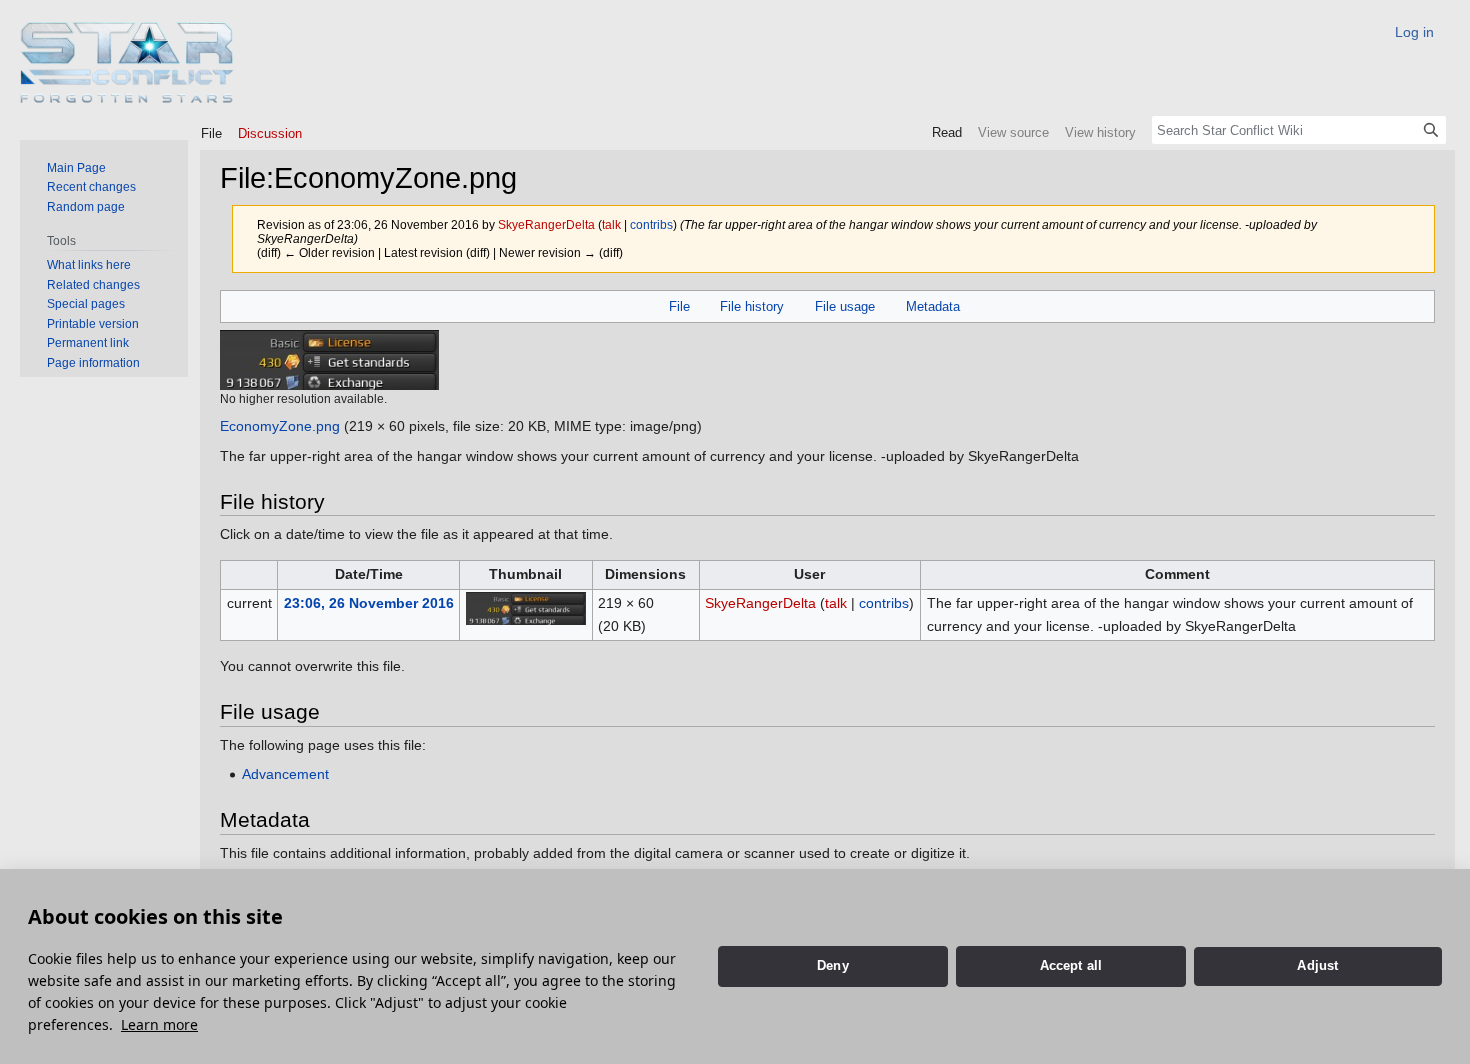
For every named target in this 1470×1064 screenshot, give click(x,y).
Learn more (159, 1024)
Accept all (1071, 965)
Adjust (1317, 965)
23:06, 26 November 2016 (369, 603)
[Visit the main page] (127, 62)
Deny (833, 965)
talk (611, 224)
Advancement (285, 774)
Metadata (933, 306)
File (679, 306)
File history (752, 306)
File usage (845, 306)
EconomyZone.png (280, 426)
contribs (651, 224)
